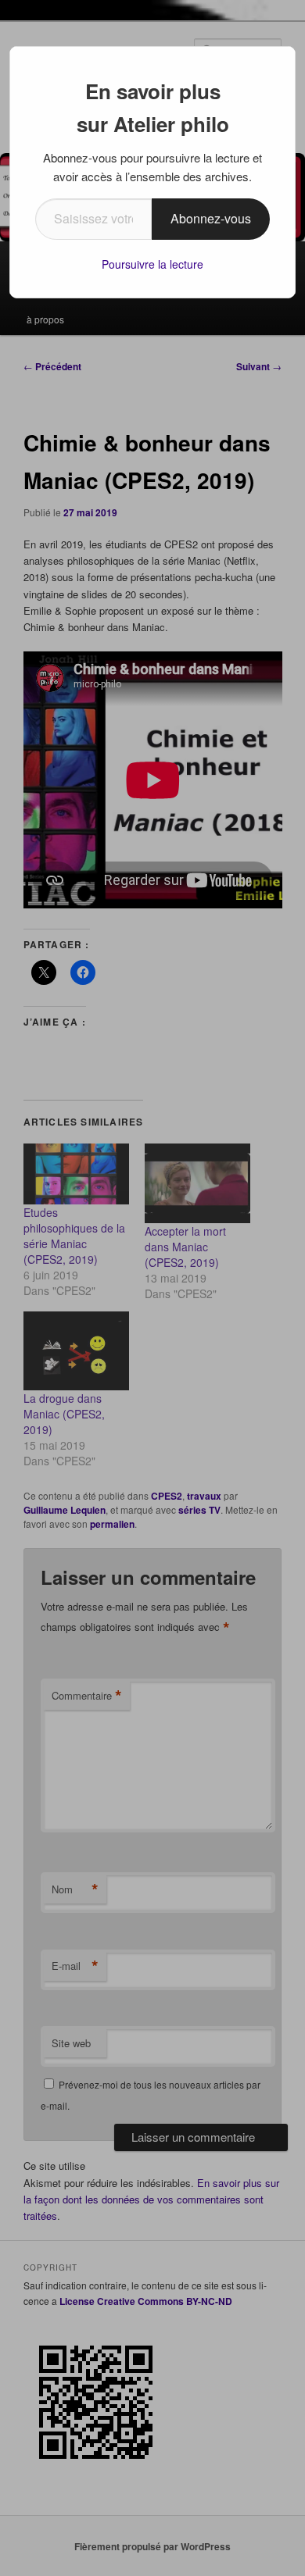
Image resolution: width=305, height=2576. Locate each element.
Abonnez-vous (211, 218)
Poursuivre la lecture (152, 264)
